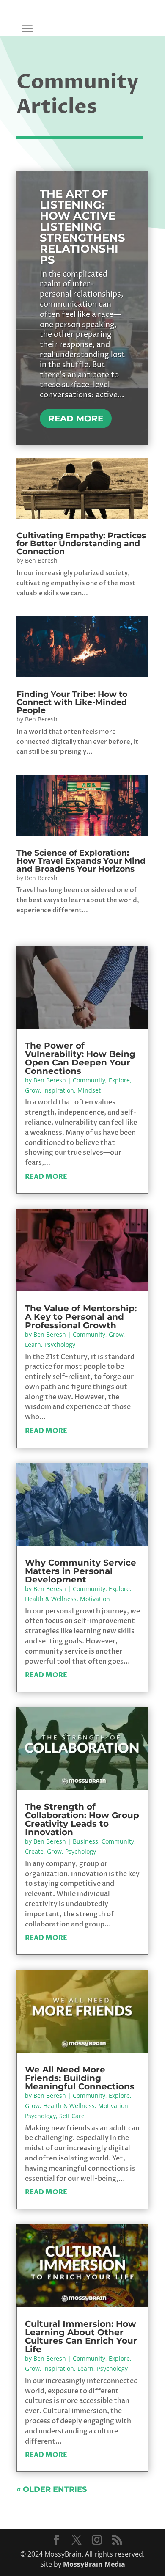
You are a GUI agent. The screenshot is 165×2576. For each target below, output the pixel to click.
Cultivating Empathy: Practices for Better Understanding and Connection (81, 544)
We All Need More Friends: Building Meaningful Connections (80, 2078)
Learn (33, 1344)
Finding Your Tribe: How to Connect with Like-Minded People (72, 702)
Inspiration (59, 1090)
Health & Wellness (51, 1599)
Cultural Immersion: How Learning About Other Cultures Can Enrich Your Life (81, 2337)
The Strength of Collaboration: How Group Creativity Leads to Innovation (82, 1819)
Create (34, 1851)
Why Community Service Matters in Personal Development (81, 1571)
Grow (32, 1090)
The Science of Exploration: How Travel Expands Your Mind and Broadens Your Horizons (81, 861)
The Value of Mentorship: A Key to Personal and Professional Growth (81, 1317)
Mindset (89, 1090)
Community (89, 1080)
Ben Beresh (41, 560)
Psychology (60, 1344)
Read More (76, 418)
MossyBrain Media (94, 2564)
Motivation (95, 1599)
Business (85, 1841)
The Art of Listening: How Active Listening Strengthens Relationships (82, 227)
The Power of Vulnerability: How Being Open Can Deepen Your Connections (80, 1058)
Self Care (72, 2116)
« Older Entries (52, 2489)
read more (46, 1177)
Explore (119, 1080)
